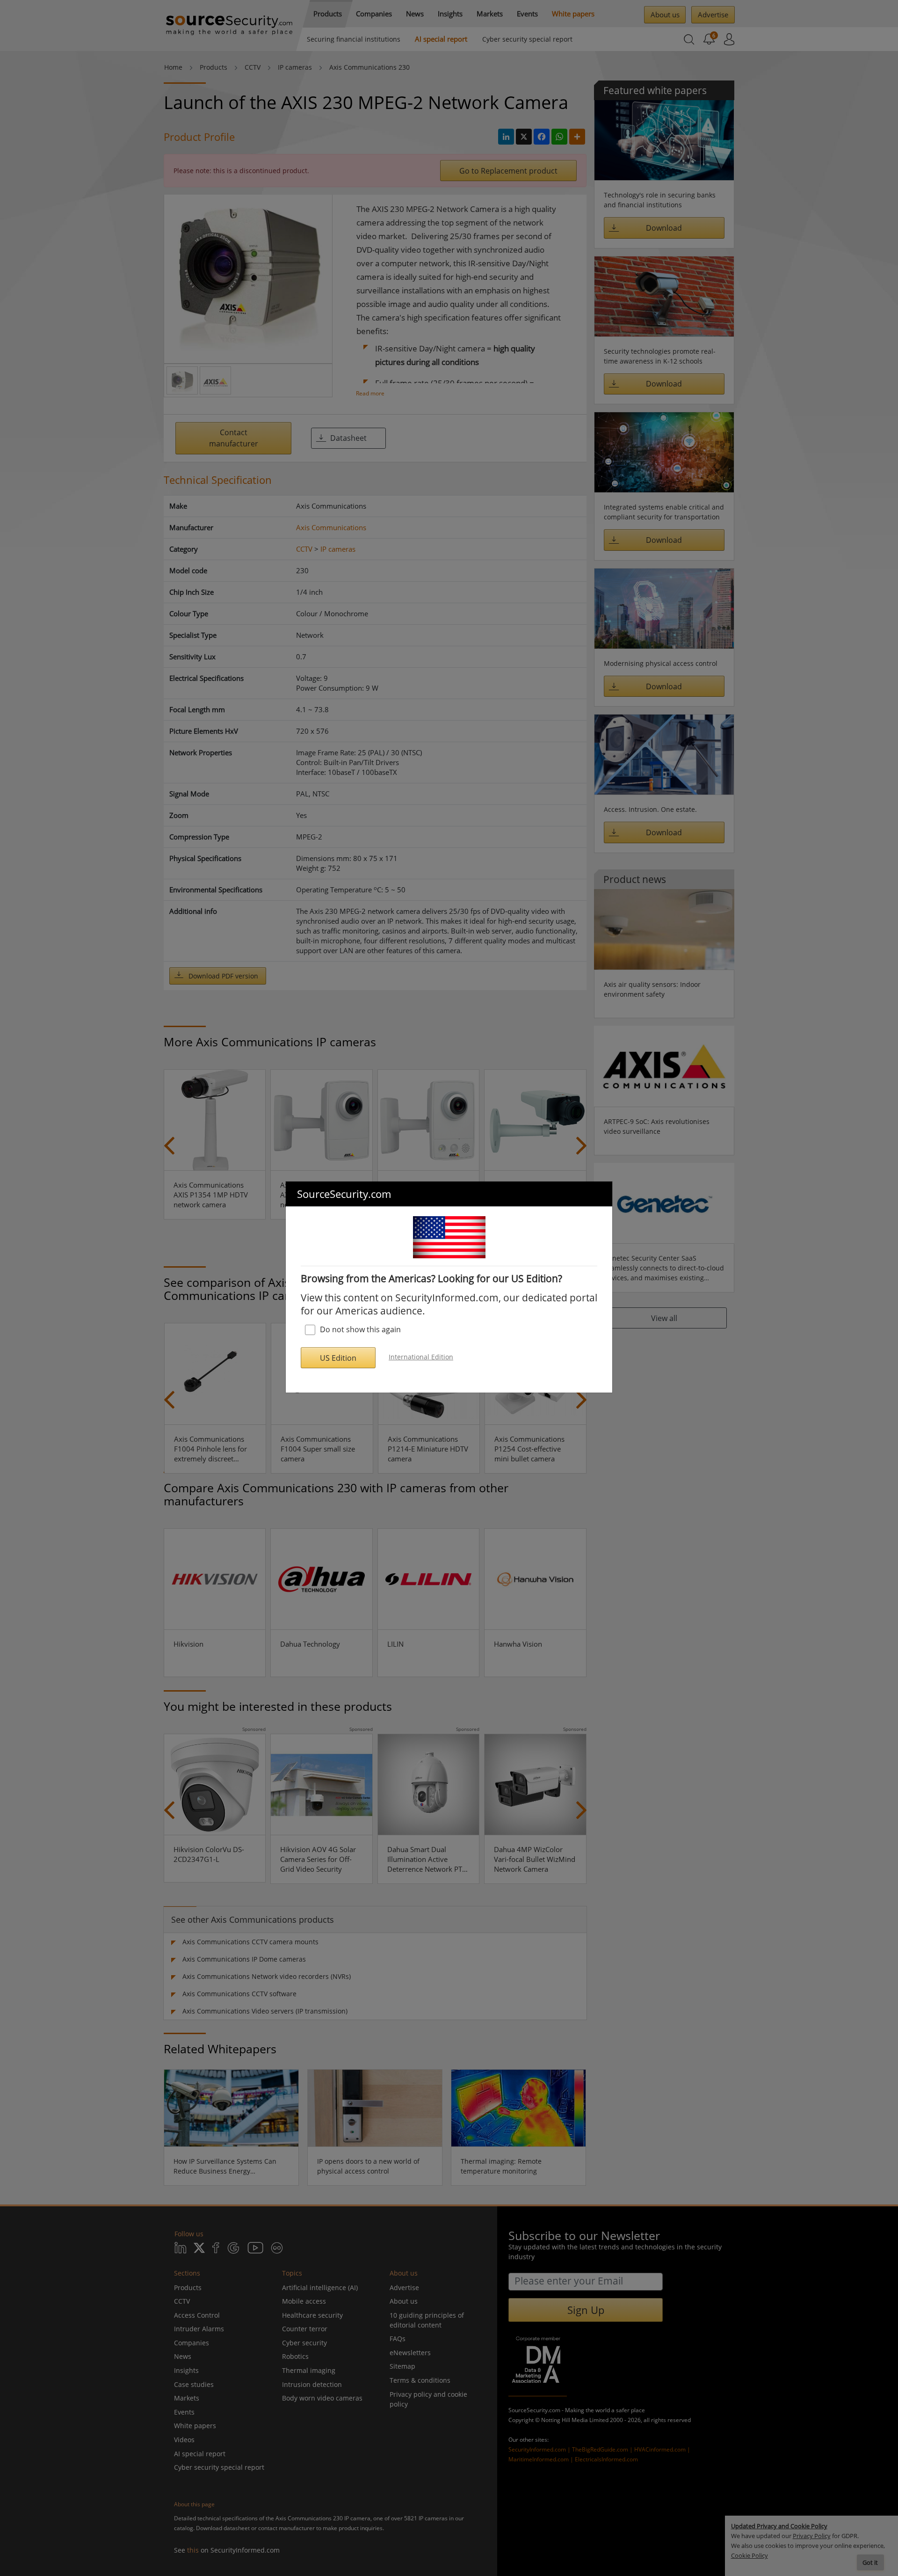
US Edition (338, 1358)
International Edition (421, 1357)
